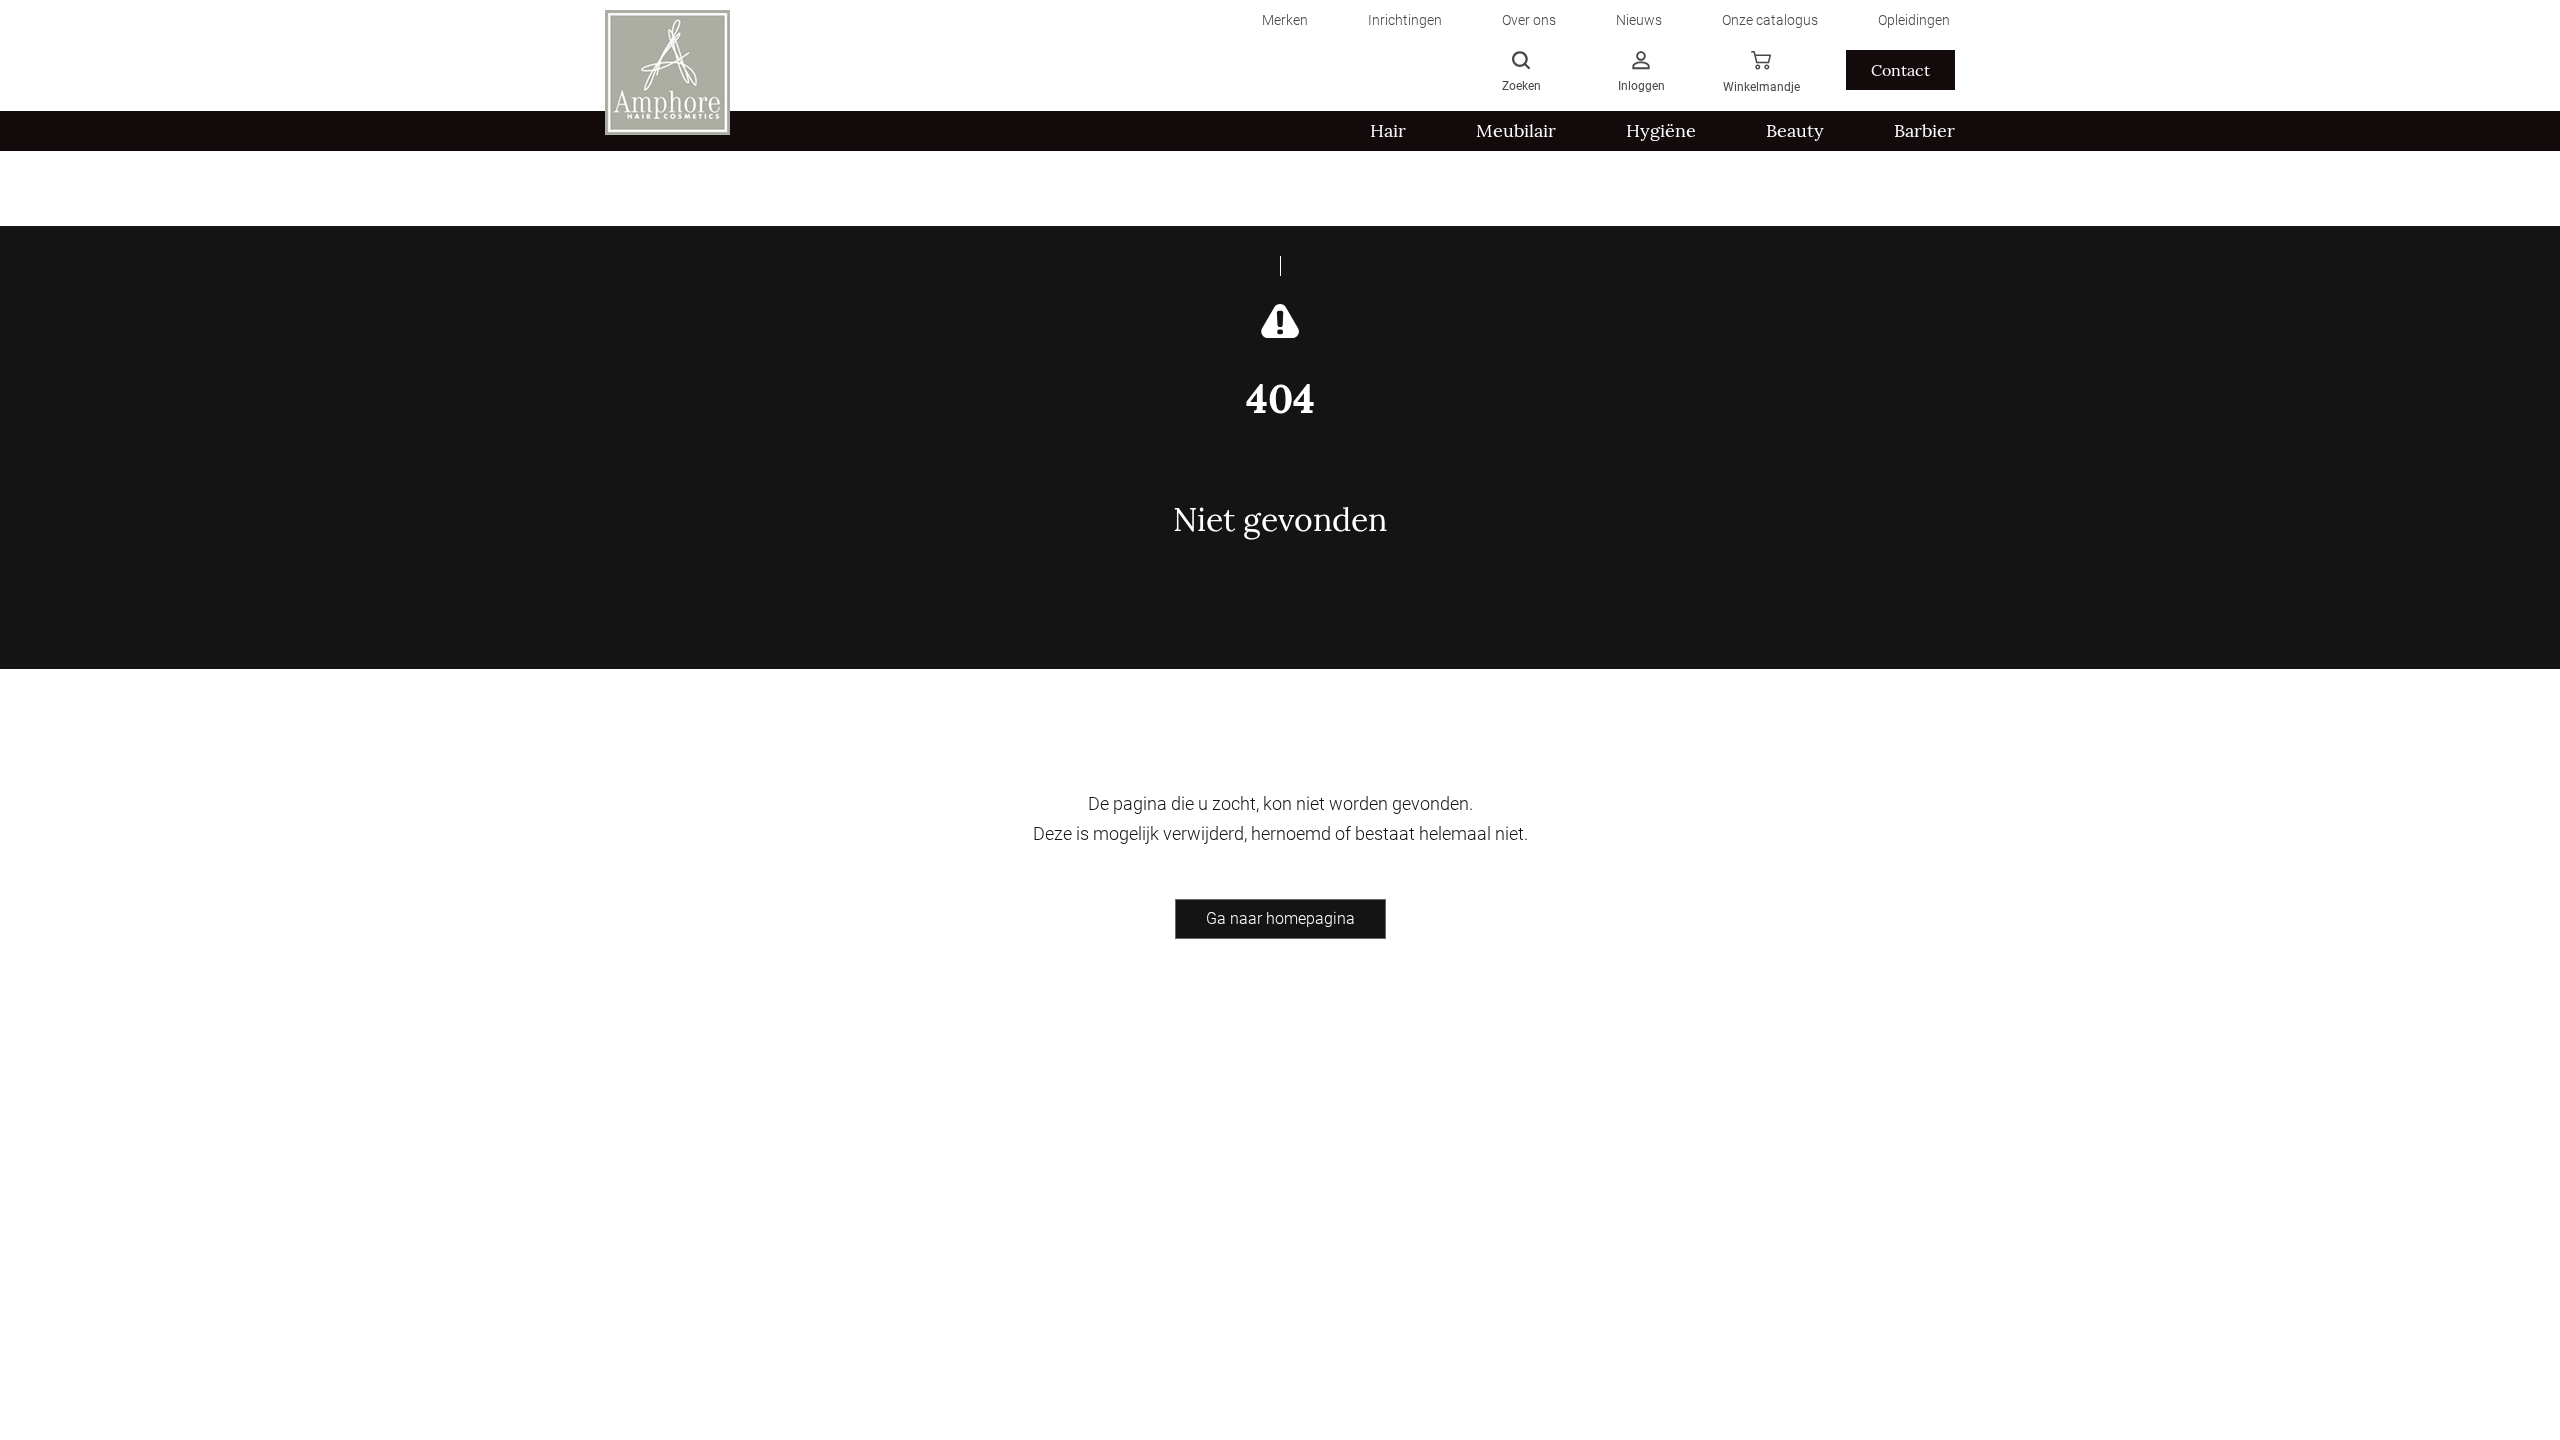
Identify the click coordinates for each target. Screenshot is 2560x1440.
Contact (1900, 70)
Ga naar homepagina (1280, 918)
